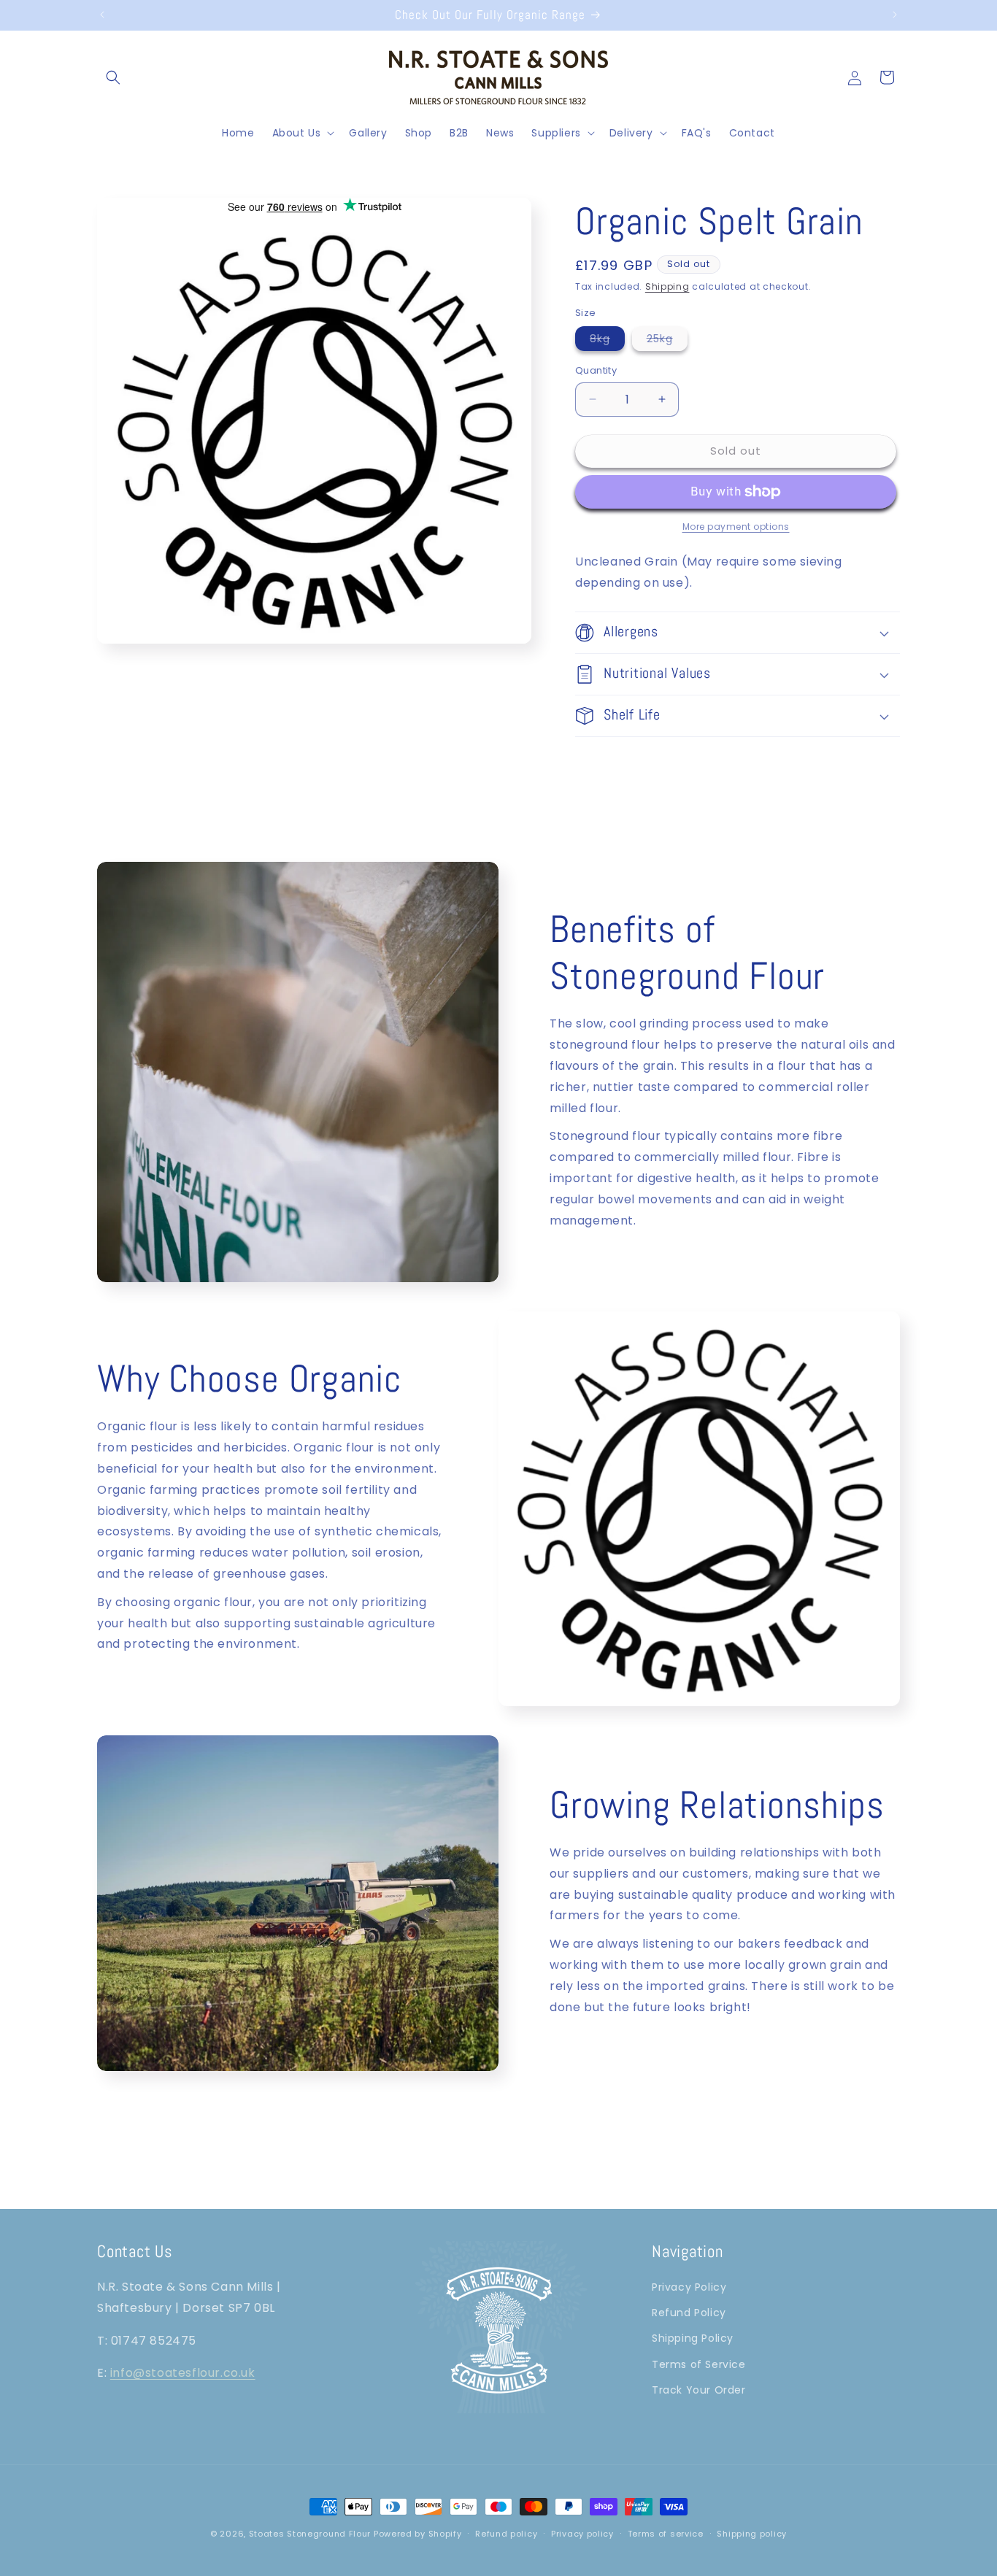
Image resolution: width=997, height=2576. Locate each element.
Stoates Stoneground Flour (310, 2534)
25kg (667, 341)
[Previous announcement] (102, 15)
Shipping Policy (693, 2338)
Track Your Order (699, 2389)
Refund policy (506, 2533)
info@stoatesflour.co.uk (183, 2373)
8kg (607, 341)
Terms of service (666, 2533)
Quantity (596, 370)
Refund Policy (689, 2313)
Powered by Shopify (418, 2534)
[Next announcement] (895, 15)
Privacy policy (582, 2533)
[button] (113, 77)
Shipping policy (752, 2533)
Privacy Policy (689, 2286)
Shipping (667, 286)
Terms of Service (699, 2364)
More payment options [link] (736, 527)
